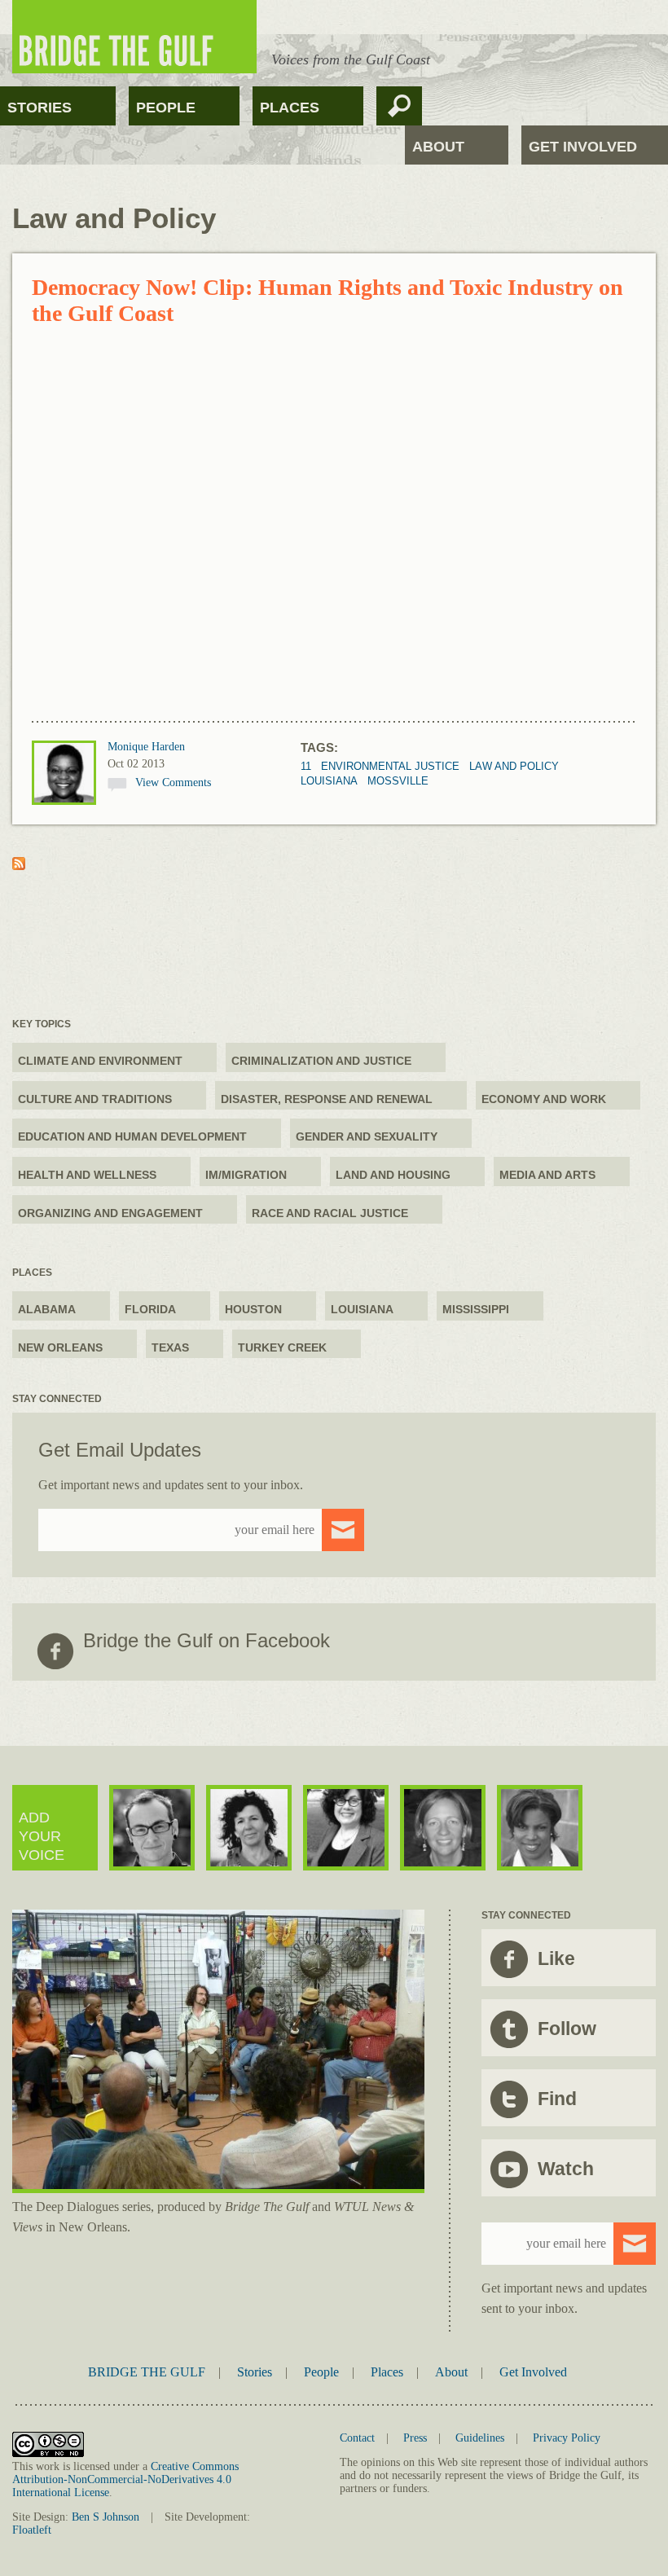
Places (290, 108)
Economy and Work (544, 1099)
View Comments (173, 782)
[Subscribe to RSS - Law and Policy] (19, 866)
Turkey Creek (282, 1347)
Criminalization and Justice (321, 1061)
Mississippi (476, 1309)
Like (556, 1958)
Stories (40, 108)
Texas (170, 1347)
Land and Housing (393, 1175)
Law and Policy (514, 766)
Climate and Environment (100, 1061)
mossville (398, 781)
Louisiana (329, 781)
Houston (253, 1309)
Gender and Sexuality (367, 1136)
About (438, 147)
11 (306, 766)
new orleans (60, 1347)
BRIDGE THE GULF (147, 2372)
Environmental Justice (390, 766)
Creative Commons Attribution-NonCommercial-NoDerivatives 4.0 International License (125, 2479)
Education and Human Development (132, 1136)
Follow (567, 2029)
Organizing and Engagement (110, 1213)
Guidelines (480, 2438)
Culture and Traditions (95, 1099)
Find (557, 2099)
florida (150, 1309)
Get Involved (583, 147)
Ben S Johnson (105, 2517)
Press (415, 2438)
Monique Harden (146, 747)
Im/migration (246, 1175)
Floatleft (32, 2530)
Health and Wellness (87, 1175)
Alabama (47, 1309)
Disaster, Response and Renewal (327, 1099)
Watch (566, 2169)
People (166, 108)
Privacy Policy (567, 2438)
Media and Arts (547, 1175)
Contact (357, 2438)
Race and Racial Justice (330, 1213)
